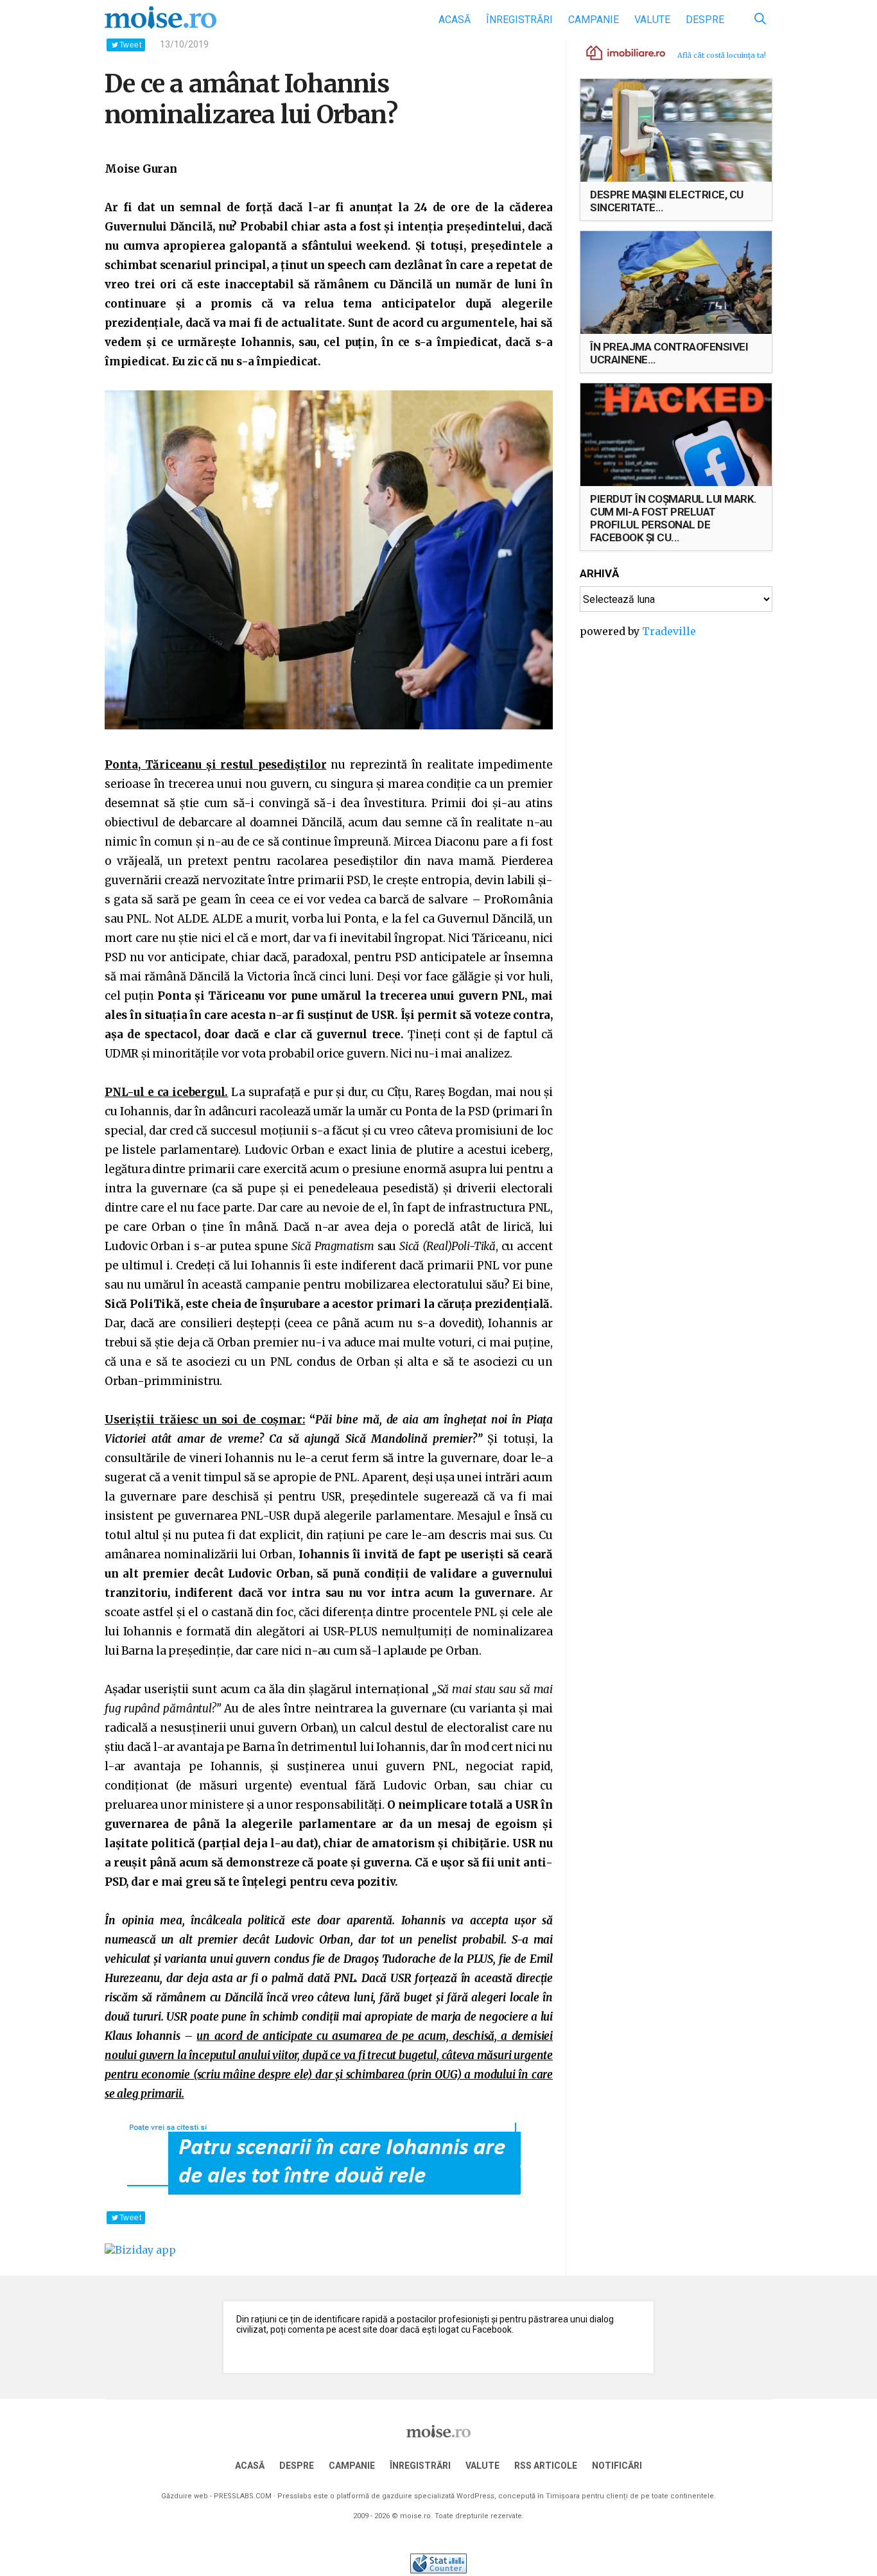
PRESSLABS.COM (243, 2496)
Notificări (617, 2466)
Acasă (455, 20)
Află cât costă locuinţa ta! (722, 55)
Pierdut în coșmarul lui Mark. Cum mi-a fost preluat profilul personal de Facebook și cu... (673, 518)
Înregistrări (519, 20)
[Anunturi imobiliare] (618, 52)
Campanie (594, 20)
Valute (652, 20)
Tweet (130, 45)
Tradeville (669, 631)
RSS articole (546, 2466)
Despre (705, 20)
